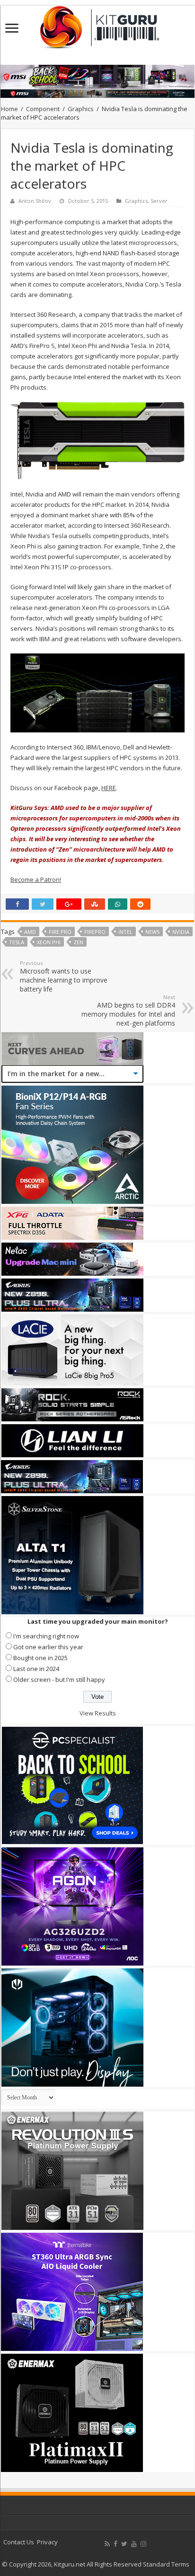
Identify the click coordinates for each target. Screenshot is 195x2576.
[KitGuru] (97, 24)
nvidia (181, 932)
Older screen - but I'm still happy (59, 1680)
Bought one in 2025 (40, 1658)
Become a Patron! (36, 879)
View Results (98, 1713)
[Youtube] (134, 2544)
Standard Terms (166, 2564)
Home (9, 109)
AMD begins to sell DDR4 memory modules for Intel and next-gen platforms (128, 1010)
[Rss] (107, 2544)
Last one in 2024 (36, 1669)
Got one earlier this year (48, 1647)
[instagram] (143, 2544)
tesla (17, 942)
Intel (125, 932)
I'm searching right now (46, 1636)
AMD (30, 932)
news (152, 932)
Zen (78, 942)
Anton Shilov (35, 201)
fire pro (60, 932)
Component (43, 109)
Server (159, 201)
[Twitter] (124, 2544)
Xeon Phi (49, 942)
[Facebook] (115, 2544)
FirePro (95, 932)
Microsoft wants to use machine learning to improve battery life (64, 976)
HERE (109, 788)
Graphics (81, 109)
